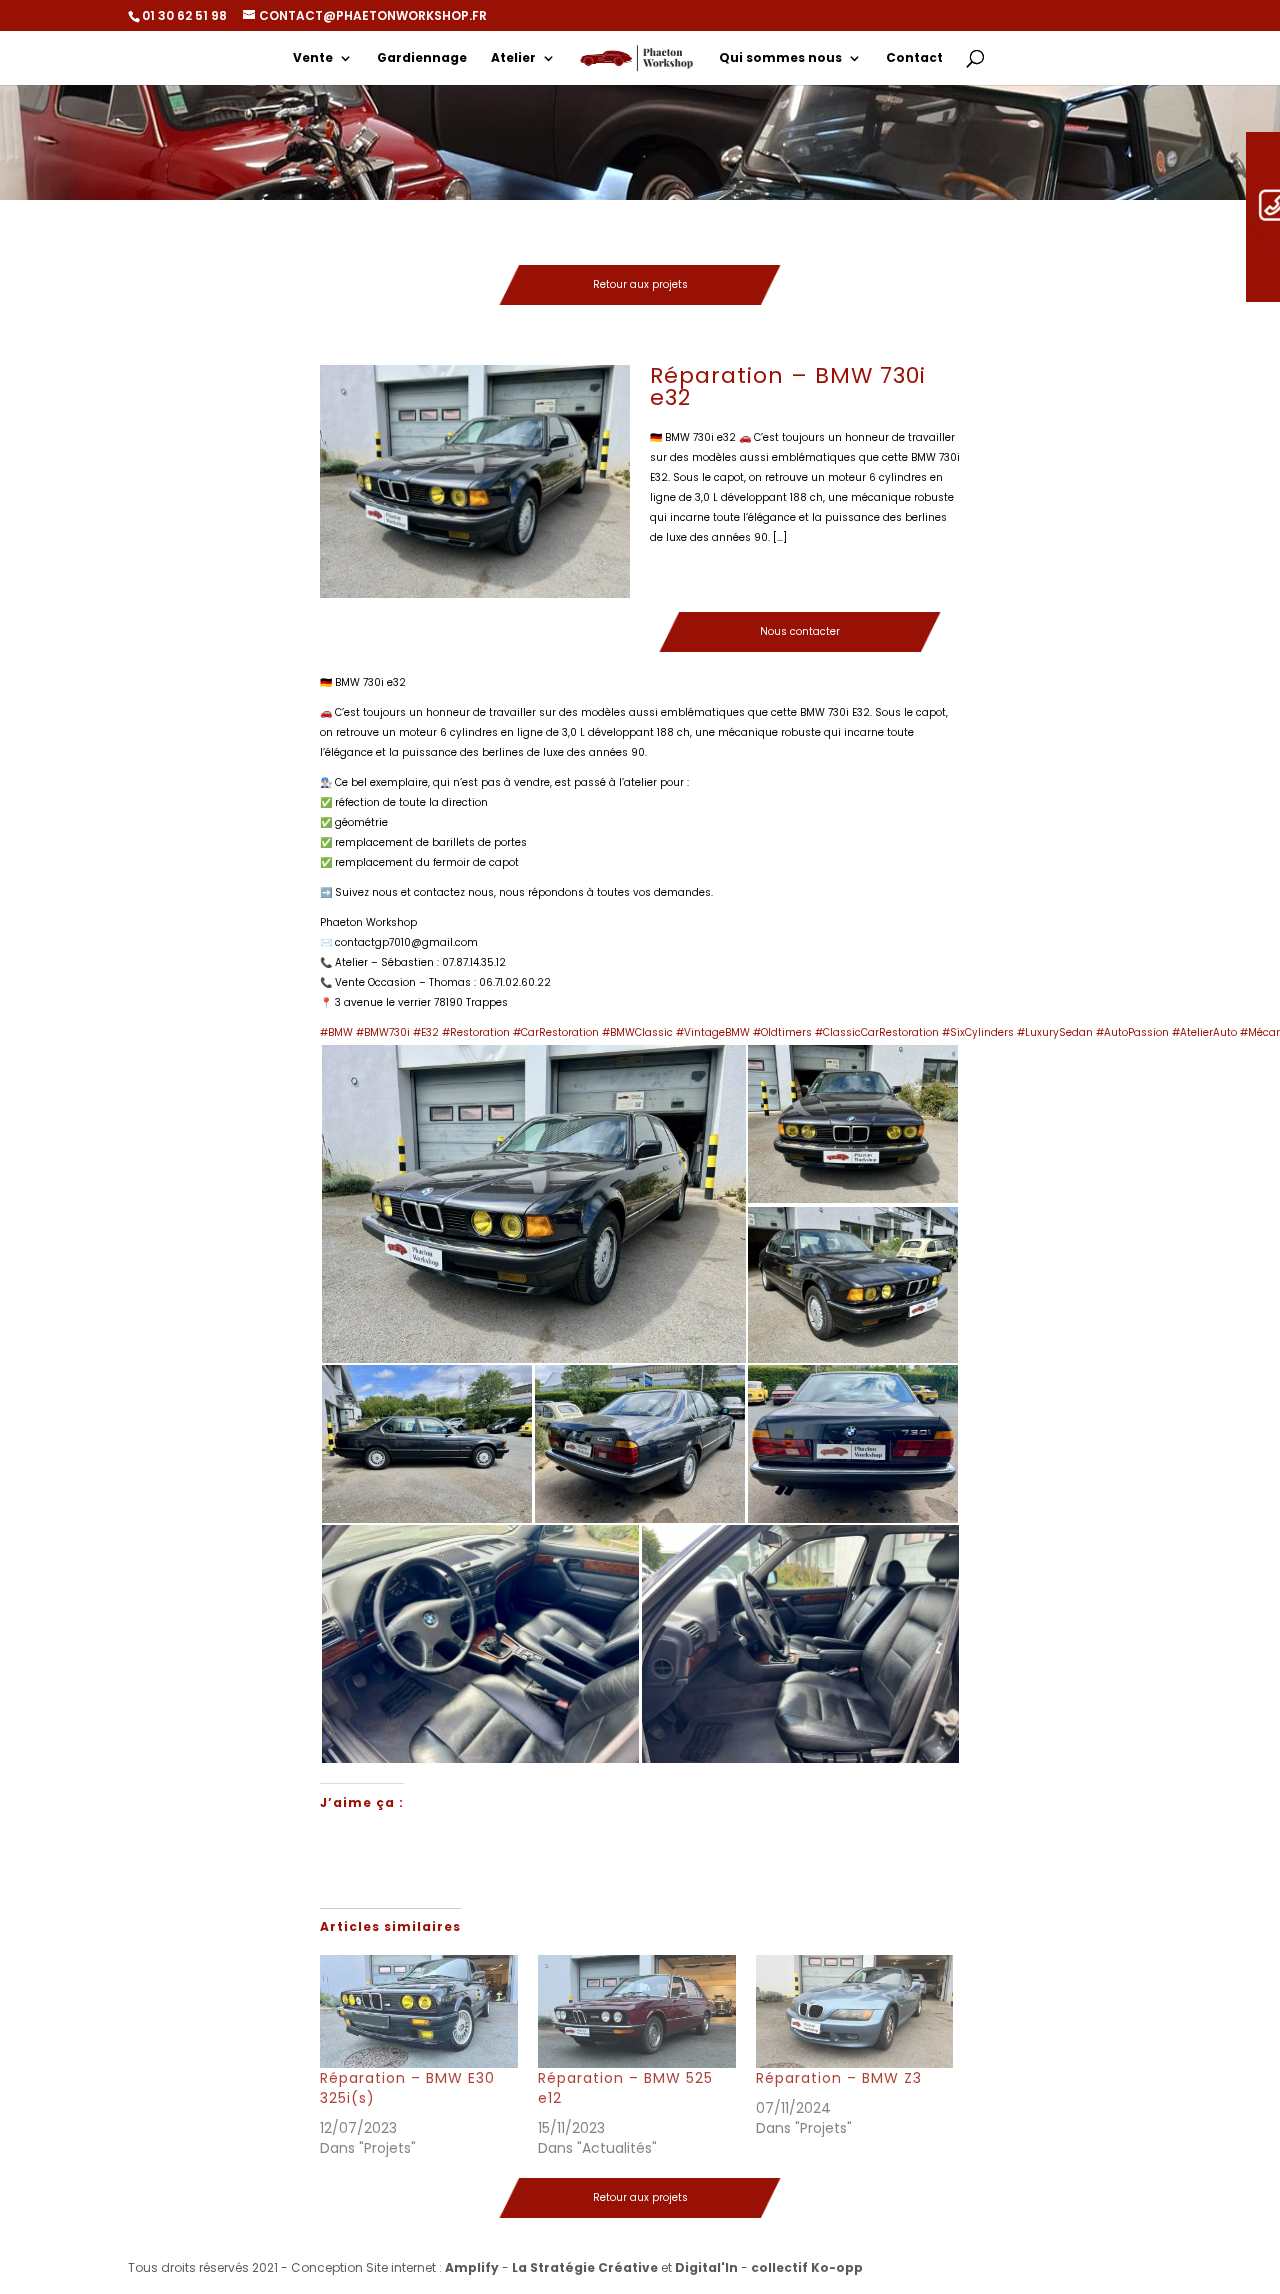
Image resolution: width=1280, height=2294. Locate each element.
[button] (533, 1204)
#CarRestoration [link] (556, 1032)
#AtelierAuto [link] (1204, 1032)
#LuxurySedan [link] (1055, 1032)
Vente (313, 58)
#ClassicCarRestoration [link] (877, 1032)
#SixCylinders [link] (978, 1032)
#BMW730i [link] (383, 1032)
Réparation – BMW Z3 (839, 2078)
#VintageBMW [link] (713, 1032)
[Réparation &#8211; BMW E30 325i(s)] (419, 2011)
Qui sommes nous (780, 58)
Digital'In (706, 2267)
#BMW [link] (336, 1032)
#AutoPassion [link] (1132, 1032)
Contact (914, 58)
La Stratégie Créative (585, 2267)
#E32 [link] (426, 1032)
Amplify (472, 2267)
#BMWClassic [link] (637, 1032)
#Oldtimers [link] (782, 1032)
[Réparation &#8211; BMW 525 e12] (637, 2011)
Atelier (513, 58)
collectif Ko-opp (807, 2267)
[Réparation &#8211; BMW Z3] (855, 2011)
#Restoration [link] (476, 1032)
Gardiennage (422, 58)
